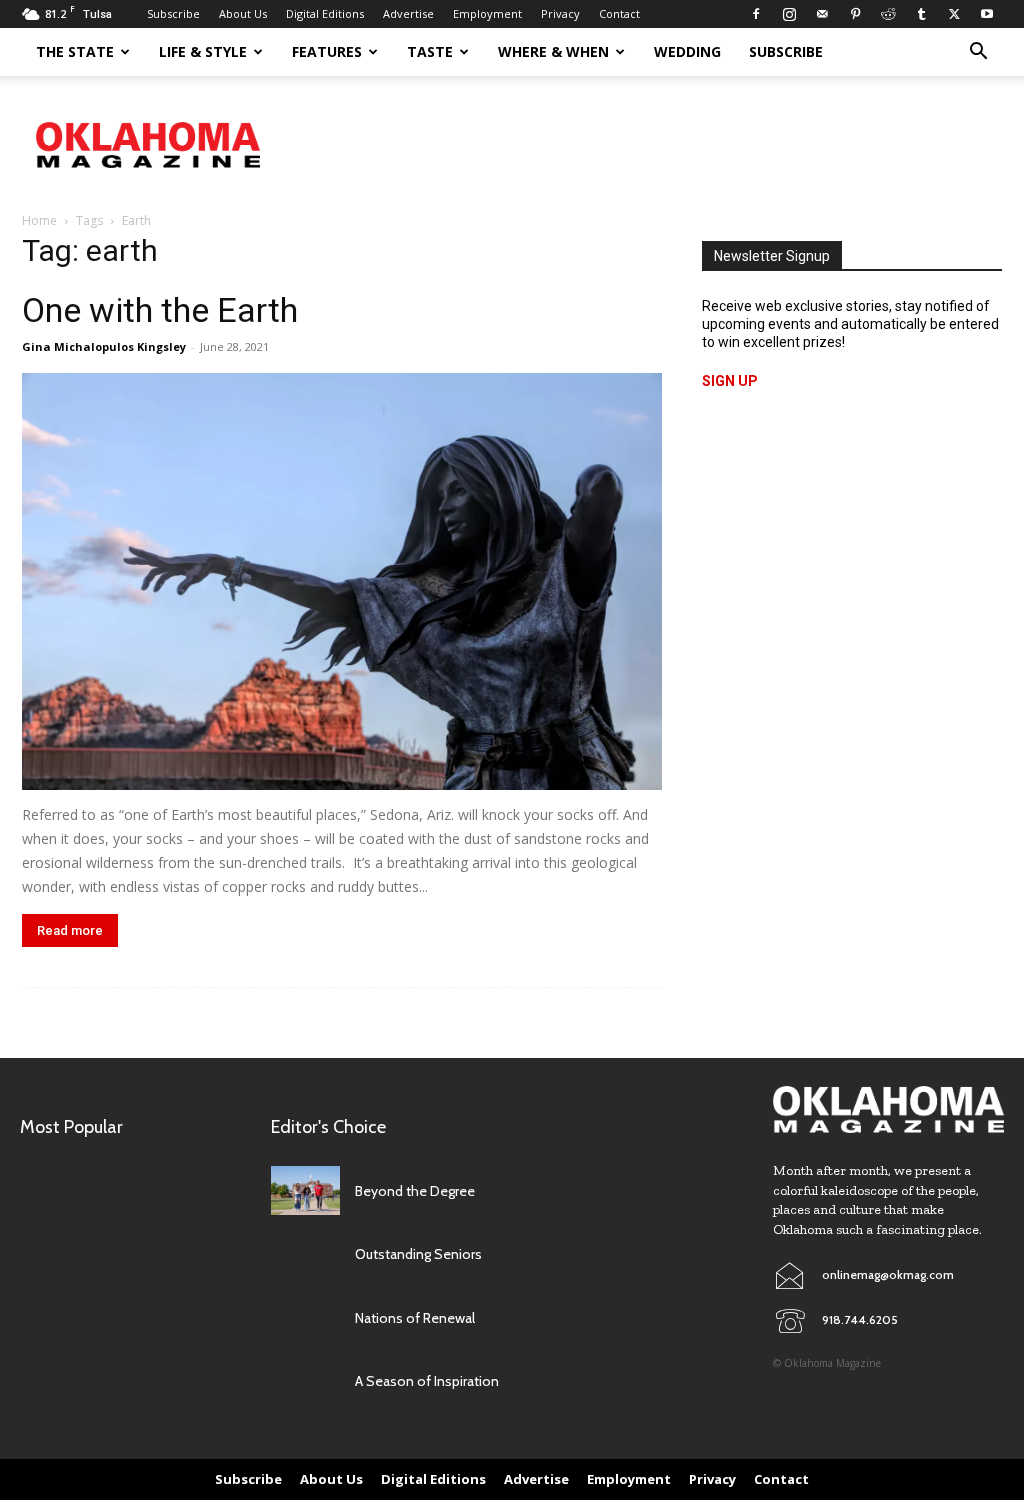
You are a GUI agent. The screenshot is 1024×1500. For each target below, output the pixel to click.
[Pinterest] (855, 14)
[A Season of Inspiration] (305, 1381)
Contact (619, 13)
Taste (430, 51)
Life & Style (203, 51)
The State (75, 51)
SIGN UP (730, 381)
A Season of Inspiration (427, 1381)
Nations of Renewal (415, 1318)
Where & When (553, 51)
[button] (978, 53)
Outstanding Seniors (418, 1254)
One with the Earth (160, 310)
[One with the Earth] (342, 581)
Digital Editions (325, 13)
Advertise (408, 13)
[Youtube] (987, 14)
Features (327, 51)
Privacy (560, 13)
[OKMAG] (888, 1109)
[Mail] (822, 14)
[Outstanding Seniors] (305, 1254)
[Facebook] (756, 14)
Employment (487, 13)
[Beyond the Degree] (305, 1190)
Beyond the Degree (415, 1191)
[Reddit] (888, 14)
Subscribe (173, 13)
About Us (243, 13)
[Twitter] (954, 14)
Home (39, 220)
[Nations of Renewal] (305, 1317)
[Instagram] (789, 14)
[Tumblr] (921, 14)
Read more (70, 930)
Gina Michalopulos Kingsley (104, 346)
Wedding (687, 51)
